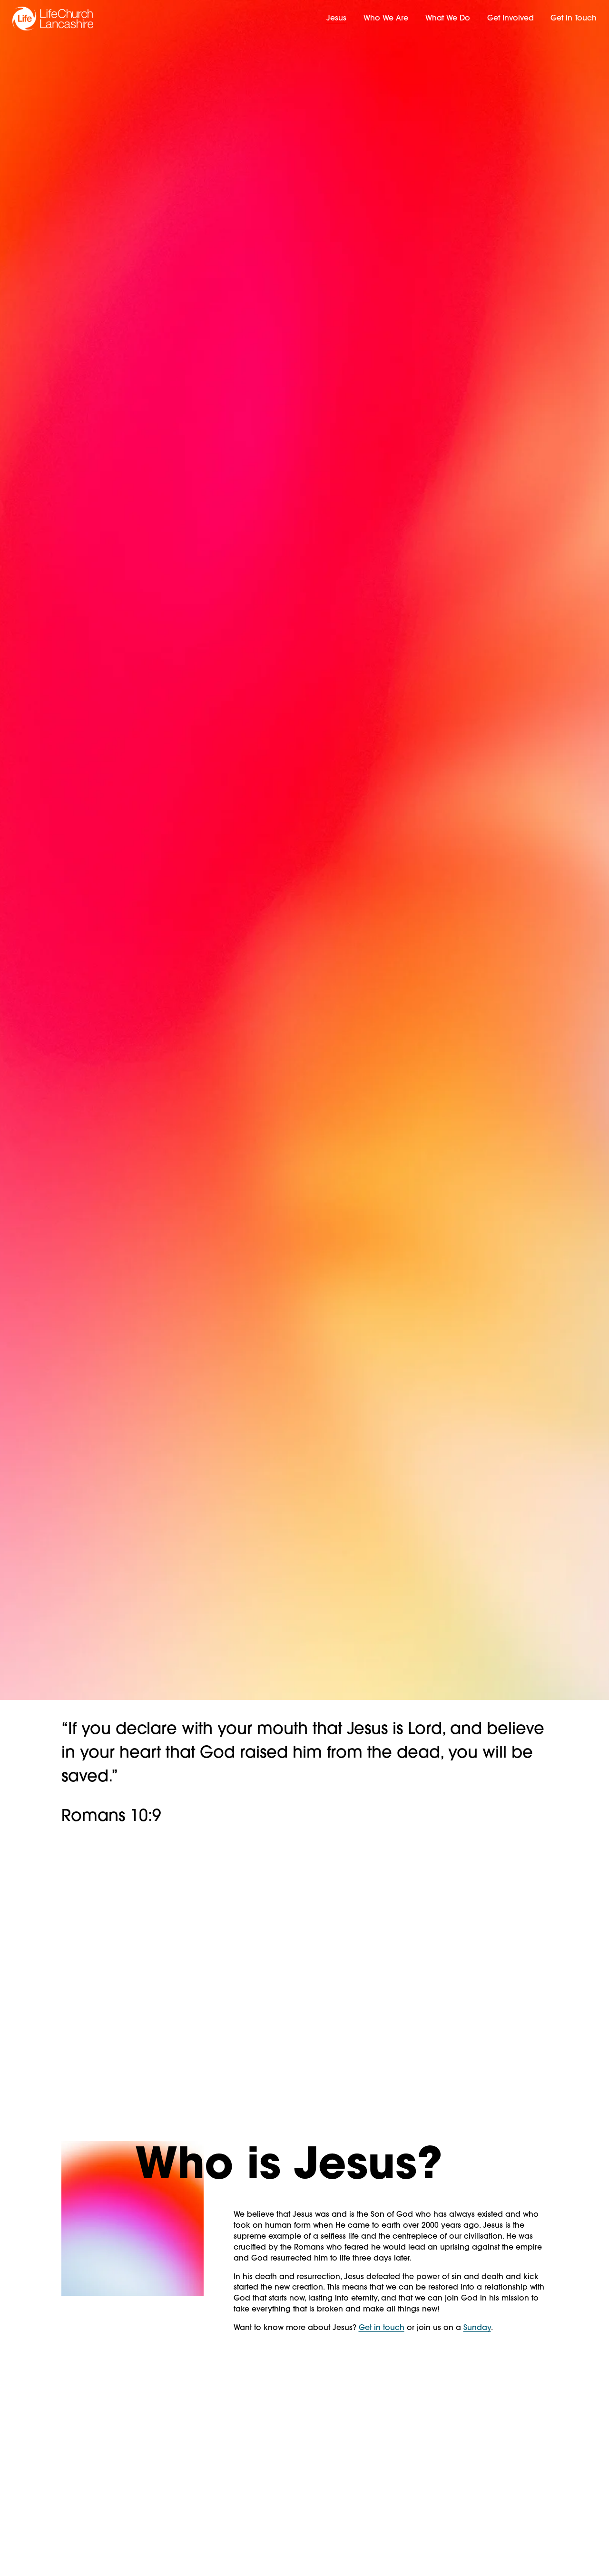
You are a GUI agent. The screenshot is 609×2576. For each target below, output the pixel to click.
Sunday (477, 2328)
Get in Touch (574, 19)
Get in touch (382, 2328)
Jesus (336, 19)
